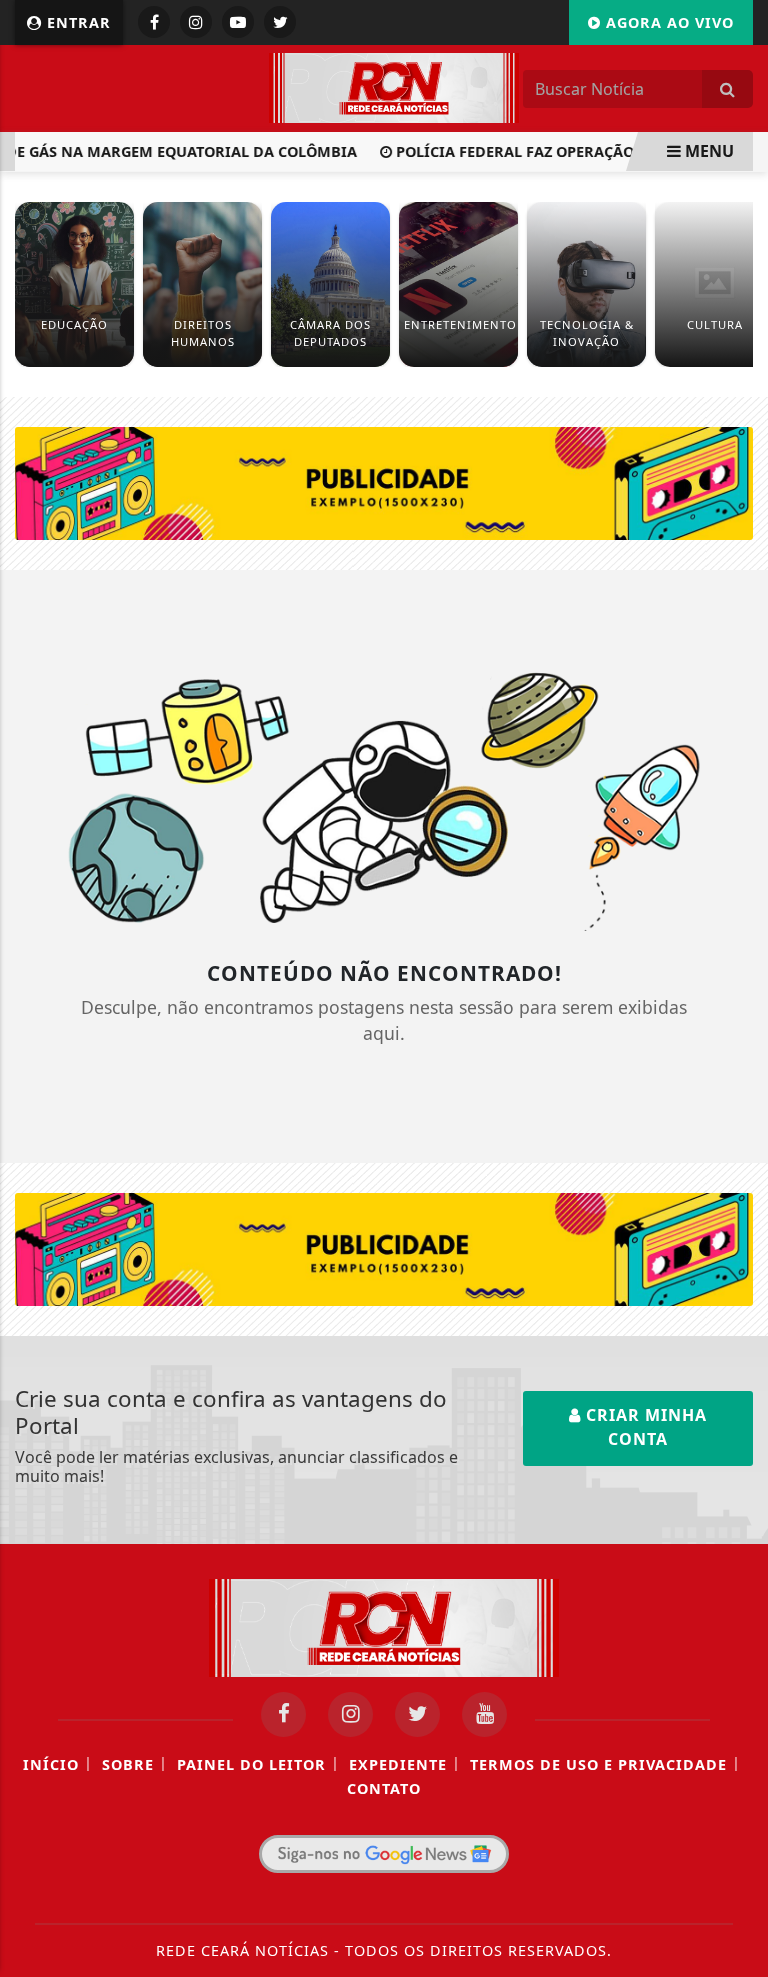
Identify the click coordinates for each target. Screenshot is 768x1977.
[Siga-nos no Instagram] (350, 1714)
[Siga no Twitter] (280, 22)
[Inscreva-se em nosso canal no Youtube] (484, 1714)
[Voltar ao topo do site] (737, 1087)
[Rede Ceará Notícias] (394, 86)
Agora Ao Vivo (667, 22)
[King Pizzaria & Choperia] (384, 482)
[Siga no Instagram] (196, 22)
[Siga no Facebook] (154, 22)
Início (51, 1764)
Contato (384, 1788)
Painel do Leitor (251, 1764)
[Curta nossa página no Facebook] (283, 1714)
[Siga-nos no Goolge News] (384, 1854)
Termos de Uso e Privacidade (598, 1764)
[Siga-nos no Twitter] (417, 1714)
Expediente (398, 1764)
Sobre (128, 1764)
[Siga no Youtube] (238, 22)
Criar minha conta (644, 1427)
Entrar (76, 22)
